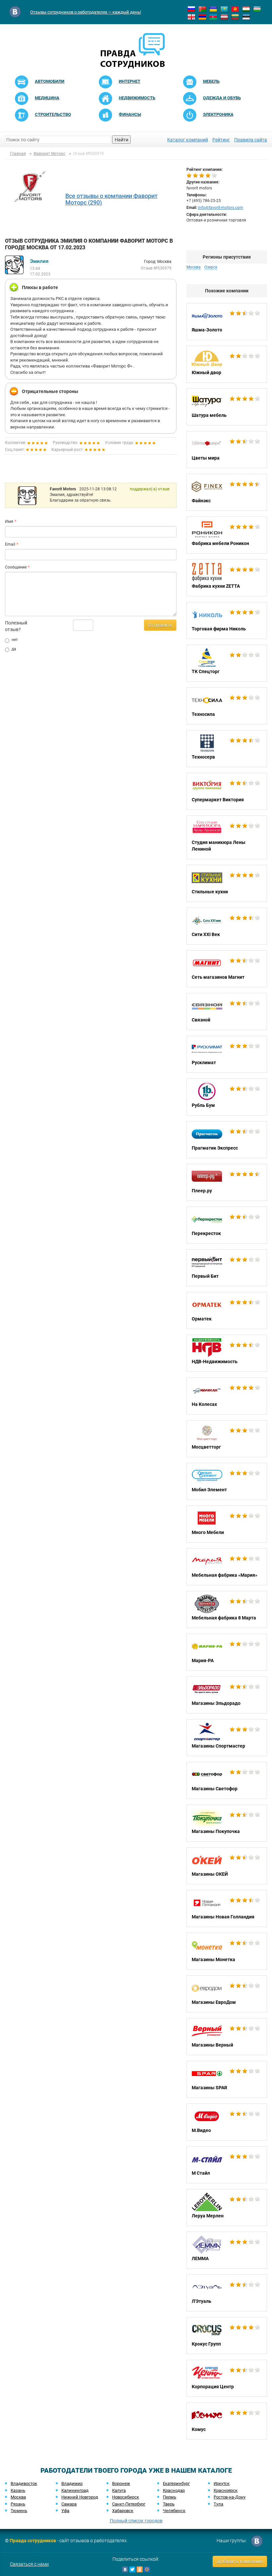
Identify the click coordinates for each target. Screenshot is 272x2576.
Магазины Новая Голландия (227, 1908)
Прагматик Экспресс (227, 1140)
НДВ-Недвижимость (227, 1353)
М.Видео (227, 2122)
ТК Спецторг (227, 663)
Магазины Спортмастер (227, 1738)
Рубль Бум (227, 1097)
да (14, 649)
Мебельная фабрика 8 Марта (227, 1610)
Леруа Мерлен (227, 2207)
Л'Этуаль (227, 2293)
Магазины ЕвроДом (227, 1994)
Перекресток (227, 1225)
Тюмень (19, 2511)
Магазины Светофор (227, 1780)
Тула (218, 2504)
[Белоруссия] (202, 9)
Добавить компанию (240, 2561)
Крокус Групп (227, 2336)
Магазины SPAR (227, 2079)
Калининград (75, 2490)
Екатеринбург (176, 2483)
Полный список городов (136, 2521)
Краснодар (174, 2490)
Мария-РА (227, 1652)
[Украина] (213, 9)
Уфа (65, 2511)
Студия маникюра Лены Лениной (227, 837)
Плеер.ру (227, 1182)
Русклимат (227, 1054)
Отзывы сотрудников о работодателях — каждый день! (86, 12)
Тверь (169, 2504)
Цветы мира (227, 450)
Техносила (227, 706)
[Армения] (202, 17)
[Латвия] (224, 17)
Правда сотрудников (33, 2541)
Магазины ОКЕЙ (227, 1866)
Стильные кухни (227, 883)
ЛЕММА (227, 2250)
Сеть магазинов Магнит (227, 969)
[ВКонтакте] (125, 2569)
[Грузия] (191, 17)
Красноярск (226, 2490)
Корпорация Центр (227, 2378)
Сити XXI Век (227, 926)
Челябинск (174, 2511)
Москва (18, 2497)
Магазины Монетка (227, 1951)
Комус (227, 2421)
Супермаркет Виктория (227, 791)
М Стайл (227, 2165)
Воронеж (121, 2483)
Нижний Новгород (80, 2497)
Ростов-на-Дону (230, 2497)
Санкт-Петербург (129, 2504)
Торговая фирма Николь (227, 620)
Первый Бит (227, 1268)
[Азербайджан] (213, 17)
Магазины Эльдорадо (227, 1695)
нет (15, 640)
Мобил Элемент (227, 1481)
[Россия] (191, 9)
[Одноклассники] (140, 2569)
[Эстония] (246, 17)
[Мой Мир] (147, 2569)
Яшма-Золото (227, 322)
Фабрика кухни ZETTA (227, 578)
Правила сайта (251, 140)
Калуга (119, 2490)
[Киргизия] (235, 9)
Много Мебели (227, 1524)
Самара (69, 2504)
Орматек (227, 1311)
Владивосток (24, 2483)
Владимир (72, 2483)
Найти (122, 140)
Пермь (170, 2497)
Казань (18, 2490)
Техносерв (227, 749)
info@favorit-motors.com (221, 208)
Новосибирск (126, 2497)
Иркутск (222, 2483)
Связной (227, 1012)
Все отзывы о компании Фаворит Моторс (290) (111, 199)
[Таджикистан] (246, 9)
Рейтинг (221, 140)
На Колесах (227, 1396)
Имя (9, 521)
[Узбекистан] (257, 9)
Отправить (160, 625)
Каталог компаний (188, 140)
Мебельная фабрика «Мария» (227, 1567)
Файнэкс (227, 492)
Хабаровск (123, 2511)
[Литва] (235, 17)
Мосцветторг (227, 1439)
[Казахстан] (224, 9)
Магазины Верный (227, 2037)
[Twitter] (132, 2569)
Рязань (18, 2504)
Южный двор (227, 364)
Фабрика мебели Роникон (227, 535)
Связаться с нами (29, 2564)
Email (10, 544)
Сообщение (16, 567)
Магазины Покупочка (227, 1823)
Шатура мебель (227, 407)
